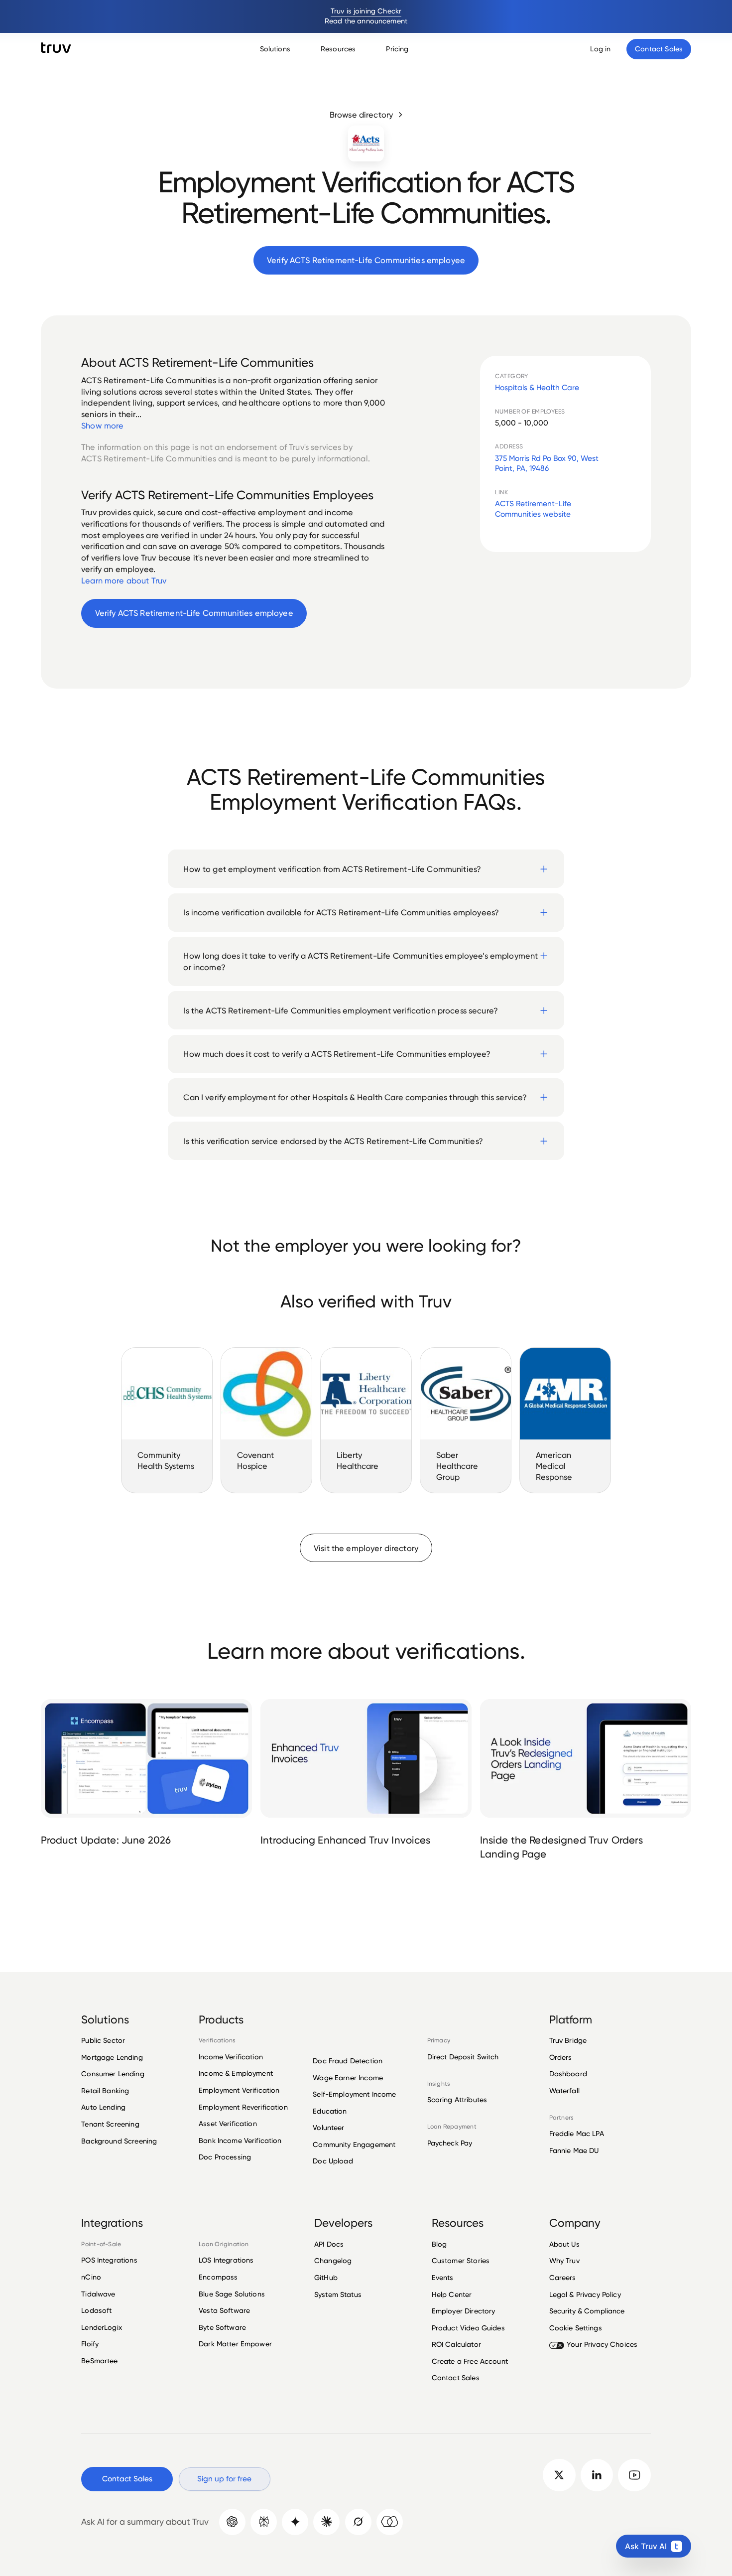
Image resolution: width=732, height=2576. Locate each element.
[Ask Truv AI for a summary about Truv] (390, 2522)
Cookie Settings (576, 2328)
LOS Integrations (226, 2260)
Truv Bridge (568, 2041)
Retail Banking (105, 2091)
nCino (91, 2277)
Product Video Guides (468, 2328)
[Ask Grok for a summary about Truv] (358, 2522)
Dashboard (568, 2074)
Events (443, 2278)
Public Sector (103, 2041)
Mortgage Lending (112, 2057)
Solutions (275, 49)
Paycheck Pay (450, 2143)
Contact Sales (456, 2378)
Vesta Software (224, 2310)
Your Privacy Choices (602, 2344)
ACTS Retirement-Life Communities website (533, 509)
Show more (102, 426)
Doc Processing (225, 2157)
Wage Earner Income (348, 2078)
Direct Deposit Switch (463, 2057)
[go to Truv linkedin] (597, 2475)
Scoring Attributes (457, 2100)
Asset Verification (228, 2124)
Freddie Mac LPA (577, 2134)
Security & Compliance (587, 2311)
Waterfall (564, 2091)
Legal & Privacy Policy (585, 2294)
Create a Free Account (470, 2361)
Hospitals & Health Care (537, 387)
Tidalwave (98, 2294)
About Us (564, 2244)
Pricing (397, 49)
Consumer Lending (113, 2074)
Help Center (452, 2294)
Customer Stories (461, 2261)
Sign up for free (224, 2479)
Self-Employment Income (354, 2094)
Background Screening (119, 2141)
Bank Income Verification (240, 2141)
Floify (90, 2344)
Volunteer (328, 2128)
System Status (338, 2294)
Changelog (333, 2261)
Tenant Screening (110, 2124)
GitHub (326, 2278)
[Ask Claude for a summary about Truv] (326, 2522)
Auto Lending (103, 2107)
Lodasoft (96, 2310)
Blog (439, 2244)
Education (330, 2111)
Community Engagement (354, 2145)
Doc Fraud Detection (348, 2061)
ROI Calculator (456, 2344)
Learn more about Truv (124, 580)
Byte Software (222, 2327)
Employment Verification (239, 2090)
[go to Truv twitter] (559, 2475)
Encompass (218, 2277)
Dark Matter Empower (235, 2344)
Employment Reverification (243, 2107)
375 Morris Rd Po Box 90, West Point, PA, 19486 (547, 463)
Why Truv (564, 2261)
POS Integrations (109, 2260)
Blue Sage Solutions (232, 2294)
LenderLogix (102, 2327)
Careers (563, 2278)
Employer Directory (464, 2311)
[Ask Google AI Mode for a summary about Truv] (295, 2522)
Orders (561, 2057)
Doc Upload (333, 2161)
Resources (338, 49)
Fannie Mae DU (574, 2150)
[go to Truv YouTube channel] (634, 2475)
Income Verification (231, 2057)
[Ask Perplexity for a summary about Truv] (264, 2522)
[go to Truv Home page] (56, 48)
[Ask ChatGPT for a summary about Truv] (232, 2522)
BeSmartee (99, 2361)
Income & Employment (236, 2073)
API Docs (329, 2244)
